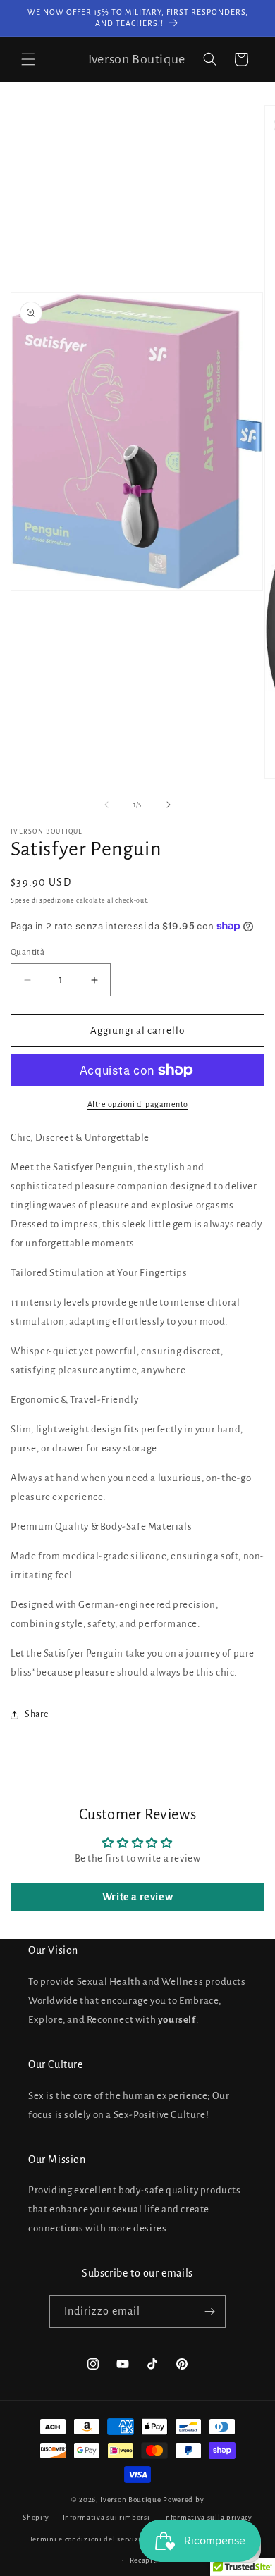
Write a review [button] (137, 1897)
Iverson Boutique (130, 2500)
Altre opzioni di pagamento (138, 1104)
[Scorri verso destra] (169, 805)
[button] (28, 59)
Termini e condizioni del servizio (87, 2539)
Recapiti (145, 2560)
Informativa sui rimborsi (106, 2517)
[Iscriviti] (209, 2311)
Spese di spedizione (42, 900)
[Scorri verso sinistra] (106, 805)
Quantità (28, 952)
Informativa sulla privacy (208, 2517)
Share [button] (37, 1714)
